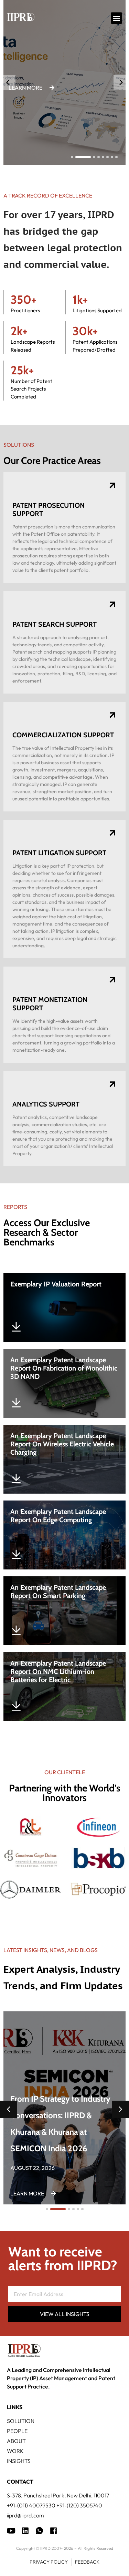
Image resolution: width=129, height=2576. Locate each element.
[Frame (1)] (25, 2531)
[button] (116, 18)
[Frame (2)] (53, 2531)
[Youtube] (11, 2531)
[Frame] (39, 2531)
